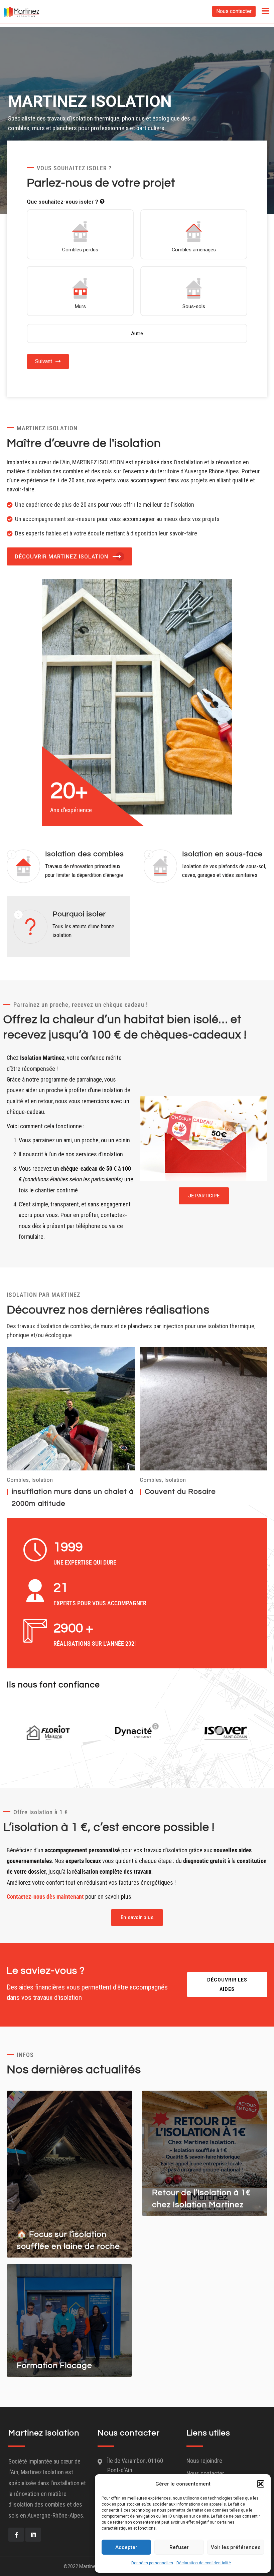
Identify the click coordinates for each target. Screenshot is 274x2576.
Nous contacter (234, 11)
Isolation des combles (85, 854)
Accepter (126, 2547)
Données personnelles (152, 2563)
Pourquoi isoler (79, 914)
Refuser (179, 2547)
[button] (261, 2484)
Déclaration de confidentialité (204, 2563)
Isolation (42, 1480)
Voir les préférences (236, 2547)
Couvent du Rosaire (180, 1492)
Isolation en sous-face (222, 854)
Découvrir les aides (227, 1984)
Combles (18, 1480)
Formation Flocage (54, 2366)
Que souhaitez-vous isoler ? (62, 202)
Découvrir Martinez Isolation (61, 557)
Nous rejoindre (204, 2461)
